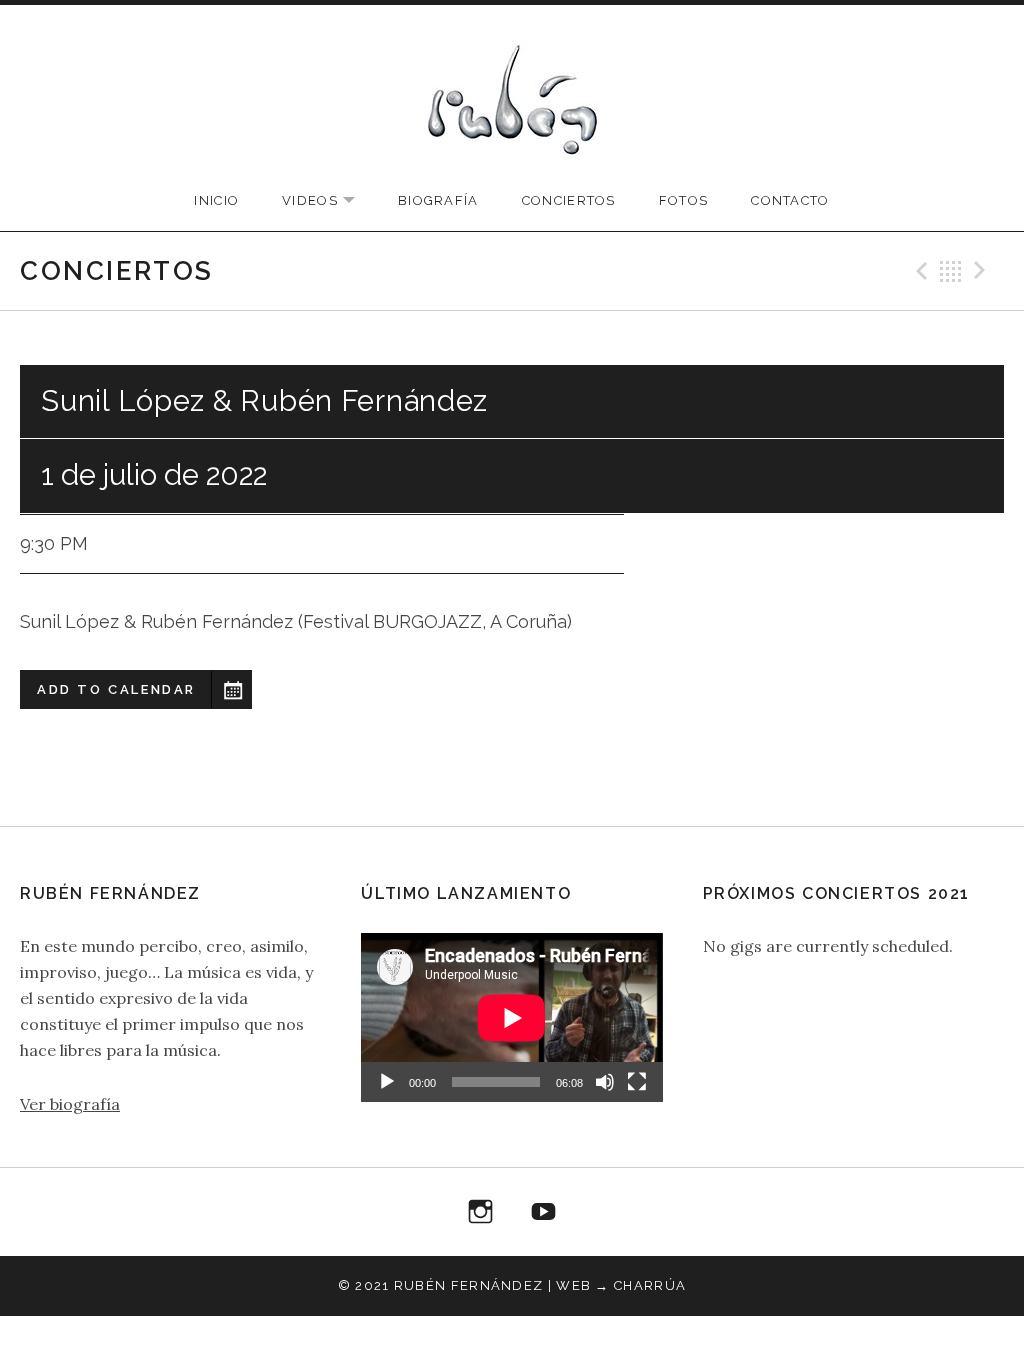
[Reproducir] (387, 1082)
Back (951, 271)
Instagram (481, 1212)
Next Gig (983, 271)
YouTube (544, 1212)
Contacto (790, 200)
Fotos (684, 200)
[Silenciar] (605, 1082)
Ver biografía (70, 1104)
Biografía (438, 200)
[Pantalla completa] (637, 1082)
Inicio (216, 200)
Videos (328, 201)
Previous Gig (919, 271)
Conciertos (569, 200)
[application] (511, 1017)
